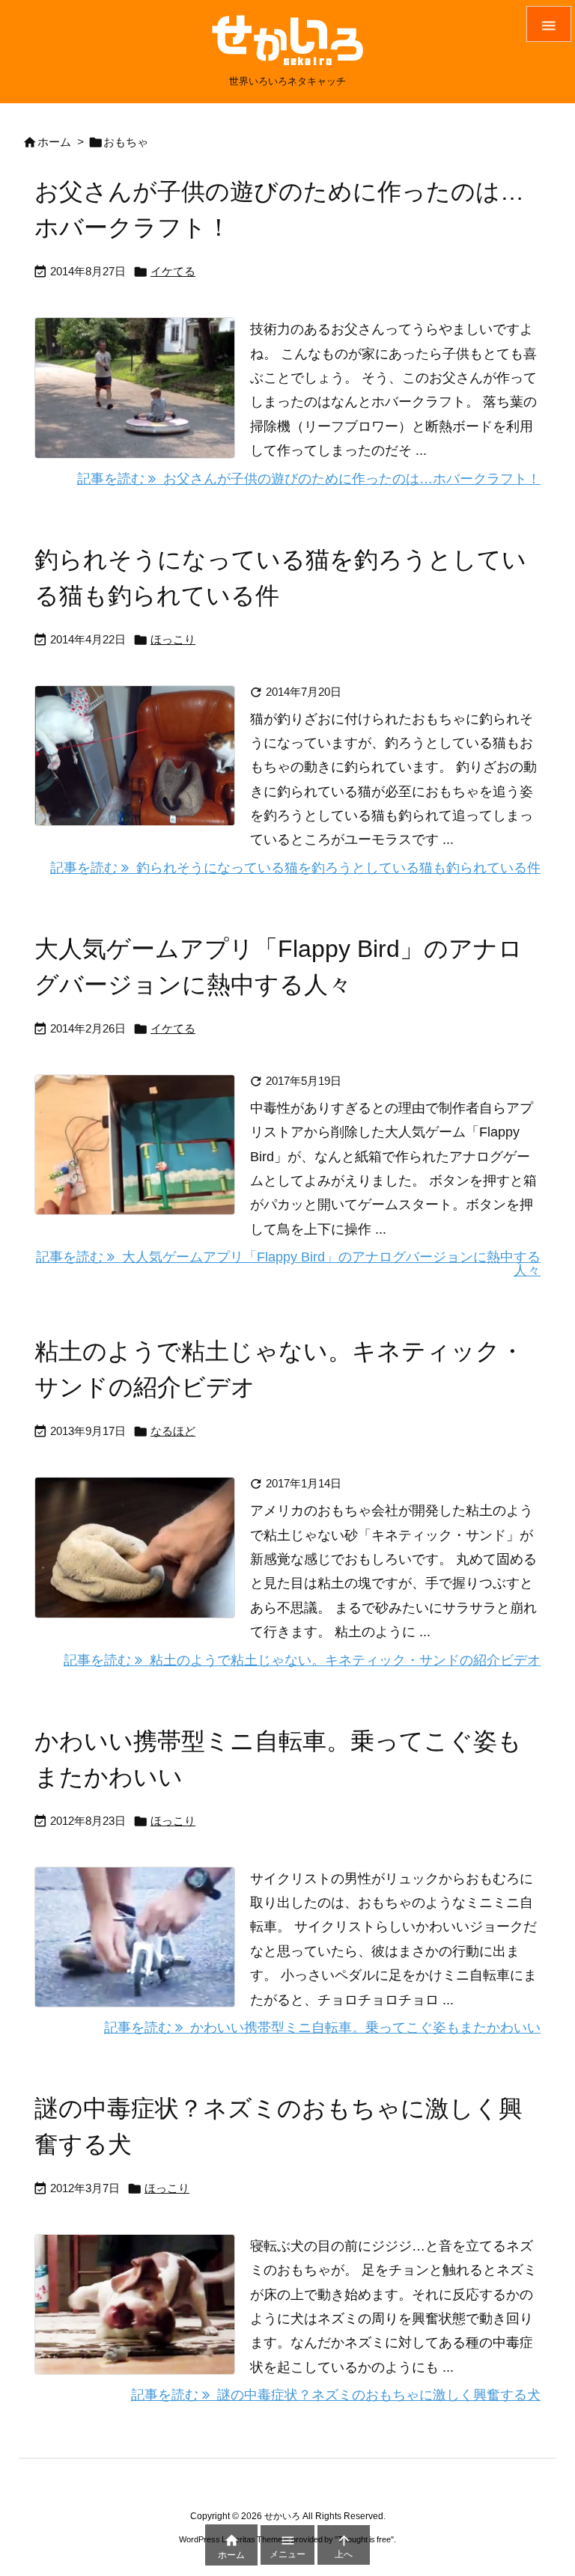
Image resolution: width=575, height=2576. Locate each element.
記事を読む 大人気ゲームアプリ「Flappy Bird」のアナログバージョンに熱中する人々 (288, 1264)
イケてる (173, 271)
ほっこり (173, 639)
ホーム (54, 142)
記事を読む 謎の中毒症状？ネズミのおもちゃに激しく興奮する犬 (336, 2395)
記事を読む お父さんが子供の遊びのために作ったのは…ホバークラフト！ (309, 479)
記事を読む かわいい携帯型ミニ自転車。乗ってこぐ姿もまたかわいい (322, 2028)
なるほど (173, 1431)
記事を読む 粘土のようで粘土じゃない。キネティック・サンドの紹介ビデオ (302, 1660)
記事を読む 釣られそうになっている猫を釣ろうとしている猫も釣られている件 (295, 868)
